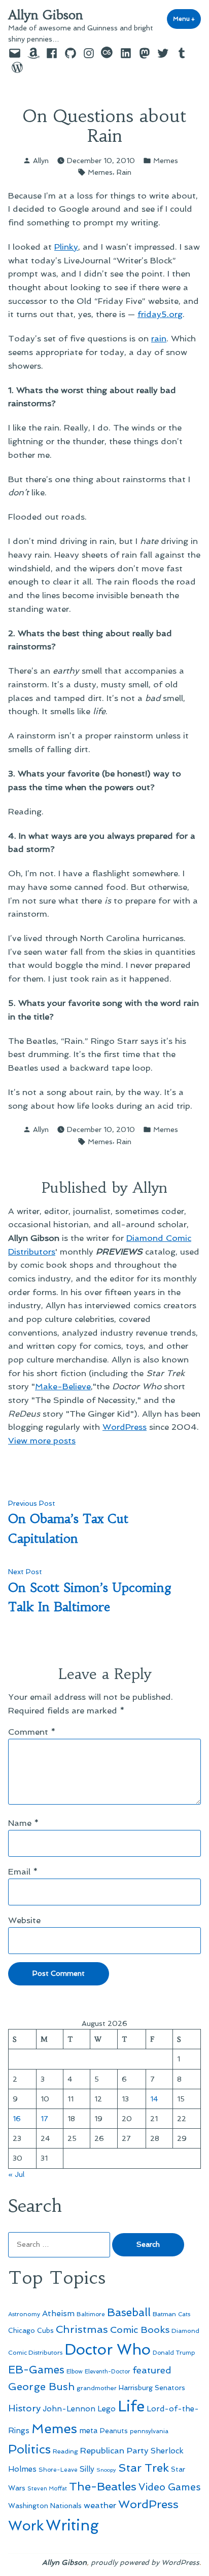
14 (154, 2099)
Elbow (75, 2371)
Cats (184, 2314)
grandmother (97, 2388)
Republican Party (114, 2450)
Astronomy (24, 2314)
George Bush (41, 2387)
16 (17, 2119)
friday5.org (160, 314)
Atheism (58, 2313)
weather (100, 2505)
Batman (164, 2314)
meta (89, 2431)
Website (24, 1920)
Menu (187, 19)
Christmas (82, 2329)
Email (23, 1871)
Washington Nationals (45, 2506)
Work (26, 2526)
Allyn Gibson (46, 15)
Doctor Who (108, 2350)
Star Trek (144, 2468)
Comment (32, 1732)
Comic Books (140, 2330)
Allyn (41, 161)
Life (131, 2406)
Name (24, 1823)
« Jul (16, 2174)
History (24, 2408)
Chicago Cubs (31, 2331)
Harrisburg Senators (152, 2388)
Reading (65, 2451)
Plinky (66, 247)
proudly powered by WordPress (145, 2562)
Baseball (129, 2312)
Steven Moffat (47, 2489)
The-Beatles (103, 2486)
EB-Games (36, 2370)
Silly (87, 2469)
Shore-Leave (58, 2470)
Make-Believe (63, 1386)
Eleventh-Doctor (108, 2372)
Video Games (170, 2487)
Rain (124, 172)
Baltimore (91, 2314)
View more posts (42, 1440)
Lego (107, 2409)
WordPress (125, 1427)
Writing (72, 2525)
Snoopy (106, 2470)
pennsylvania (149, 2431)
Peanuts (114, 2431)
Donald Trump (174, 2353)
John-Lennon (69, 2409)
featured (152, 2370)
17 (44, 2119)
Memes (166, 161)
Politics (29, 2449)
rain (159, 338)
